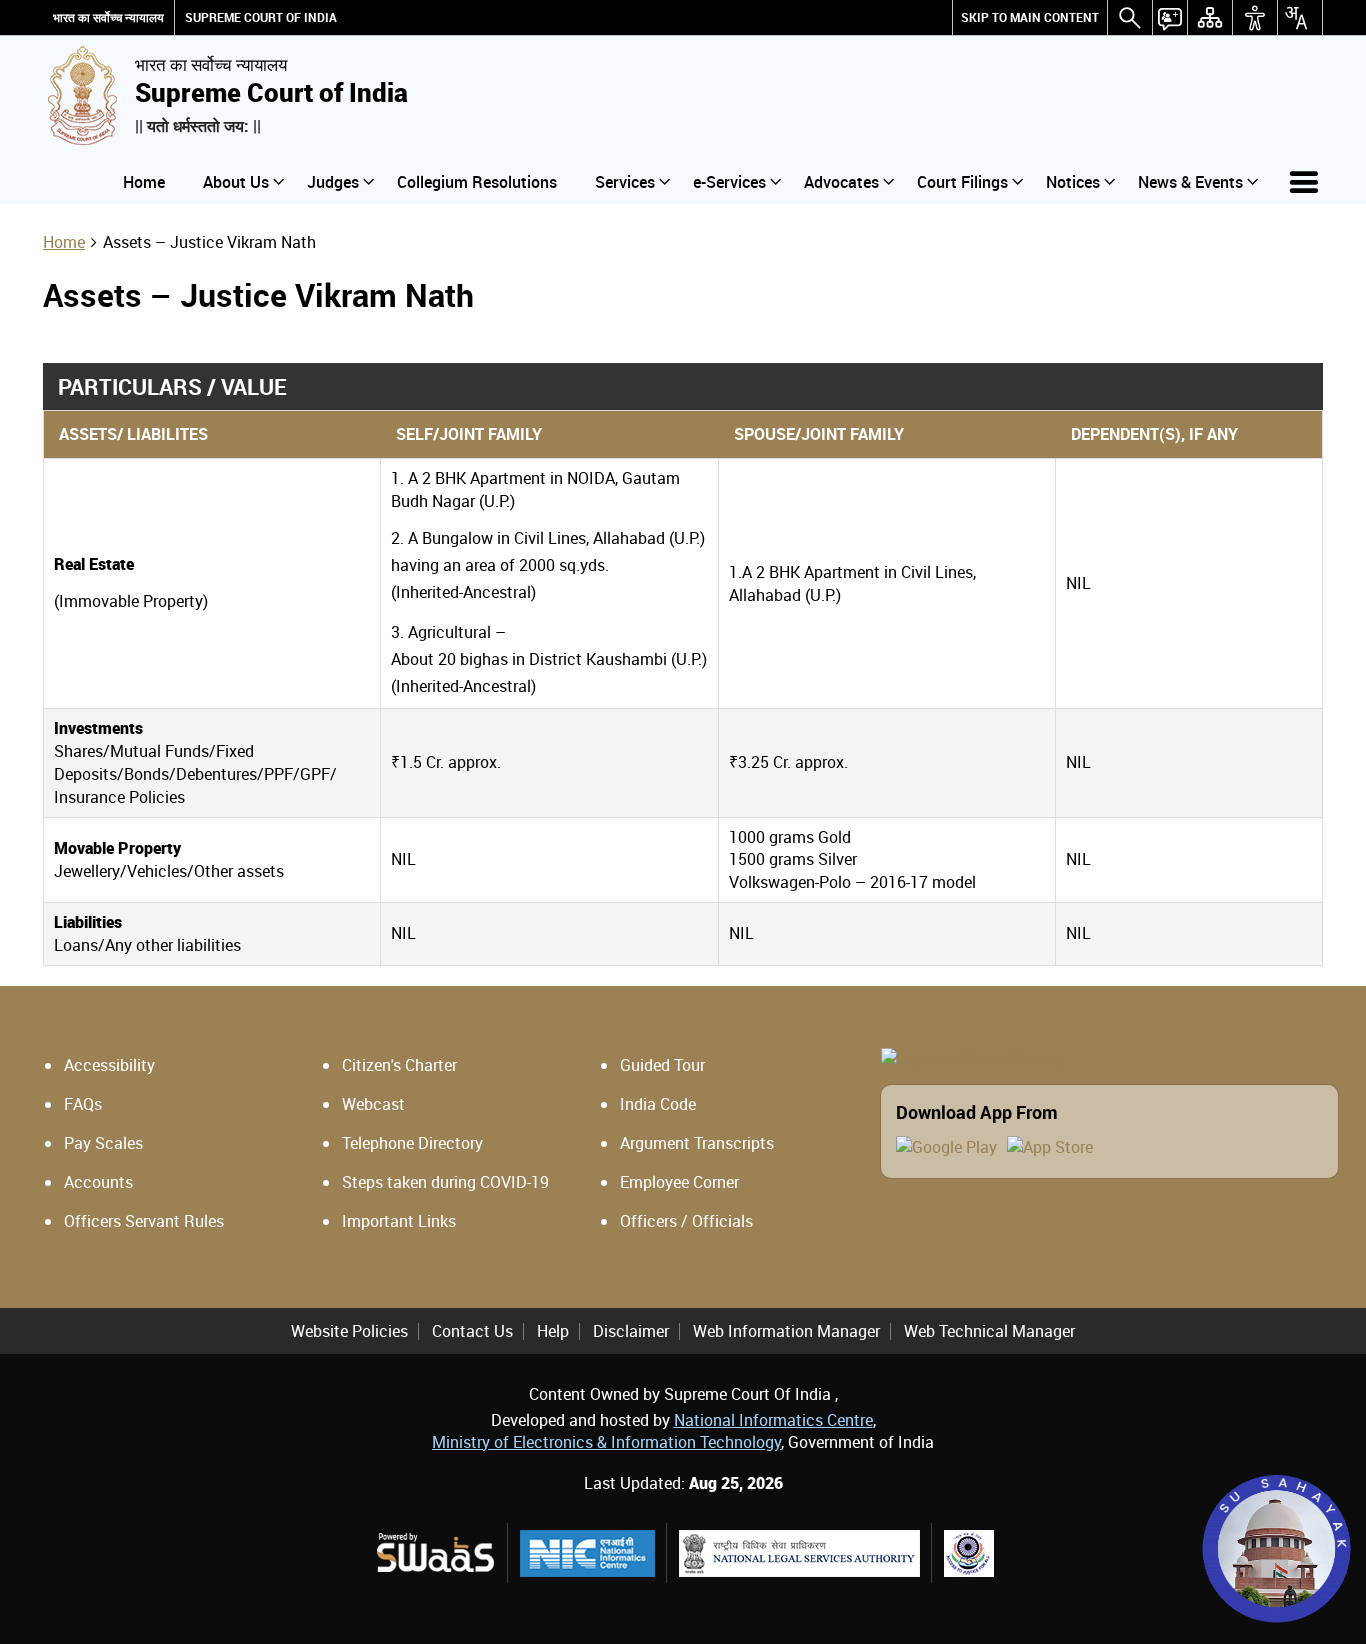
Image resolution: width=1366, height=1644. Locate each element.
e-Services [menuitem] (729, 182)
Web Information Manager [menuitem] (786, 1331)
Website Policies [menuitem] (349, 1331)
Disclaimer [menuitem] (631, 1331)
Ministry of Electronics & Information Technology (606, 1442)
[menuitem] (1030, 17)
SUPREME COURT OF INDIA (261, 17)
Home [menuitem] (144, 182)
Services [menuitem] (625, 182)
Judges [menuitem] (333, 182)
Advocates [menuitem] (841, 182)
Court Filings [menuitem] (962, 182)
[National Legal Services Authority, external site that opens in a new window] (799, 1553)
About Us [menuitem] (236, 182)
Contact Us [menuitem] (472, 1331)
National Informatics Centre (773, 1420)
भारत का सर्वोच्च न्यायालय (108, 17)
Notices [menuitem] (1073, 182)
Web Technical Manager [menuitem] (989, 1331)
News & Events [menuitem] (1190, 182)
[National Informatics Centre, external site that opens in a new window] (587, 1553)
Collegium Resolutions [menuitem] (477, 182)
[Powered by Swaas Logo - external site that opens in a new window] (434, 1552)
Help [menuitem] (553, 1331)
